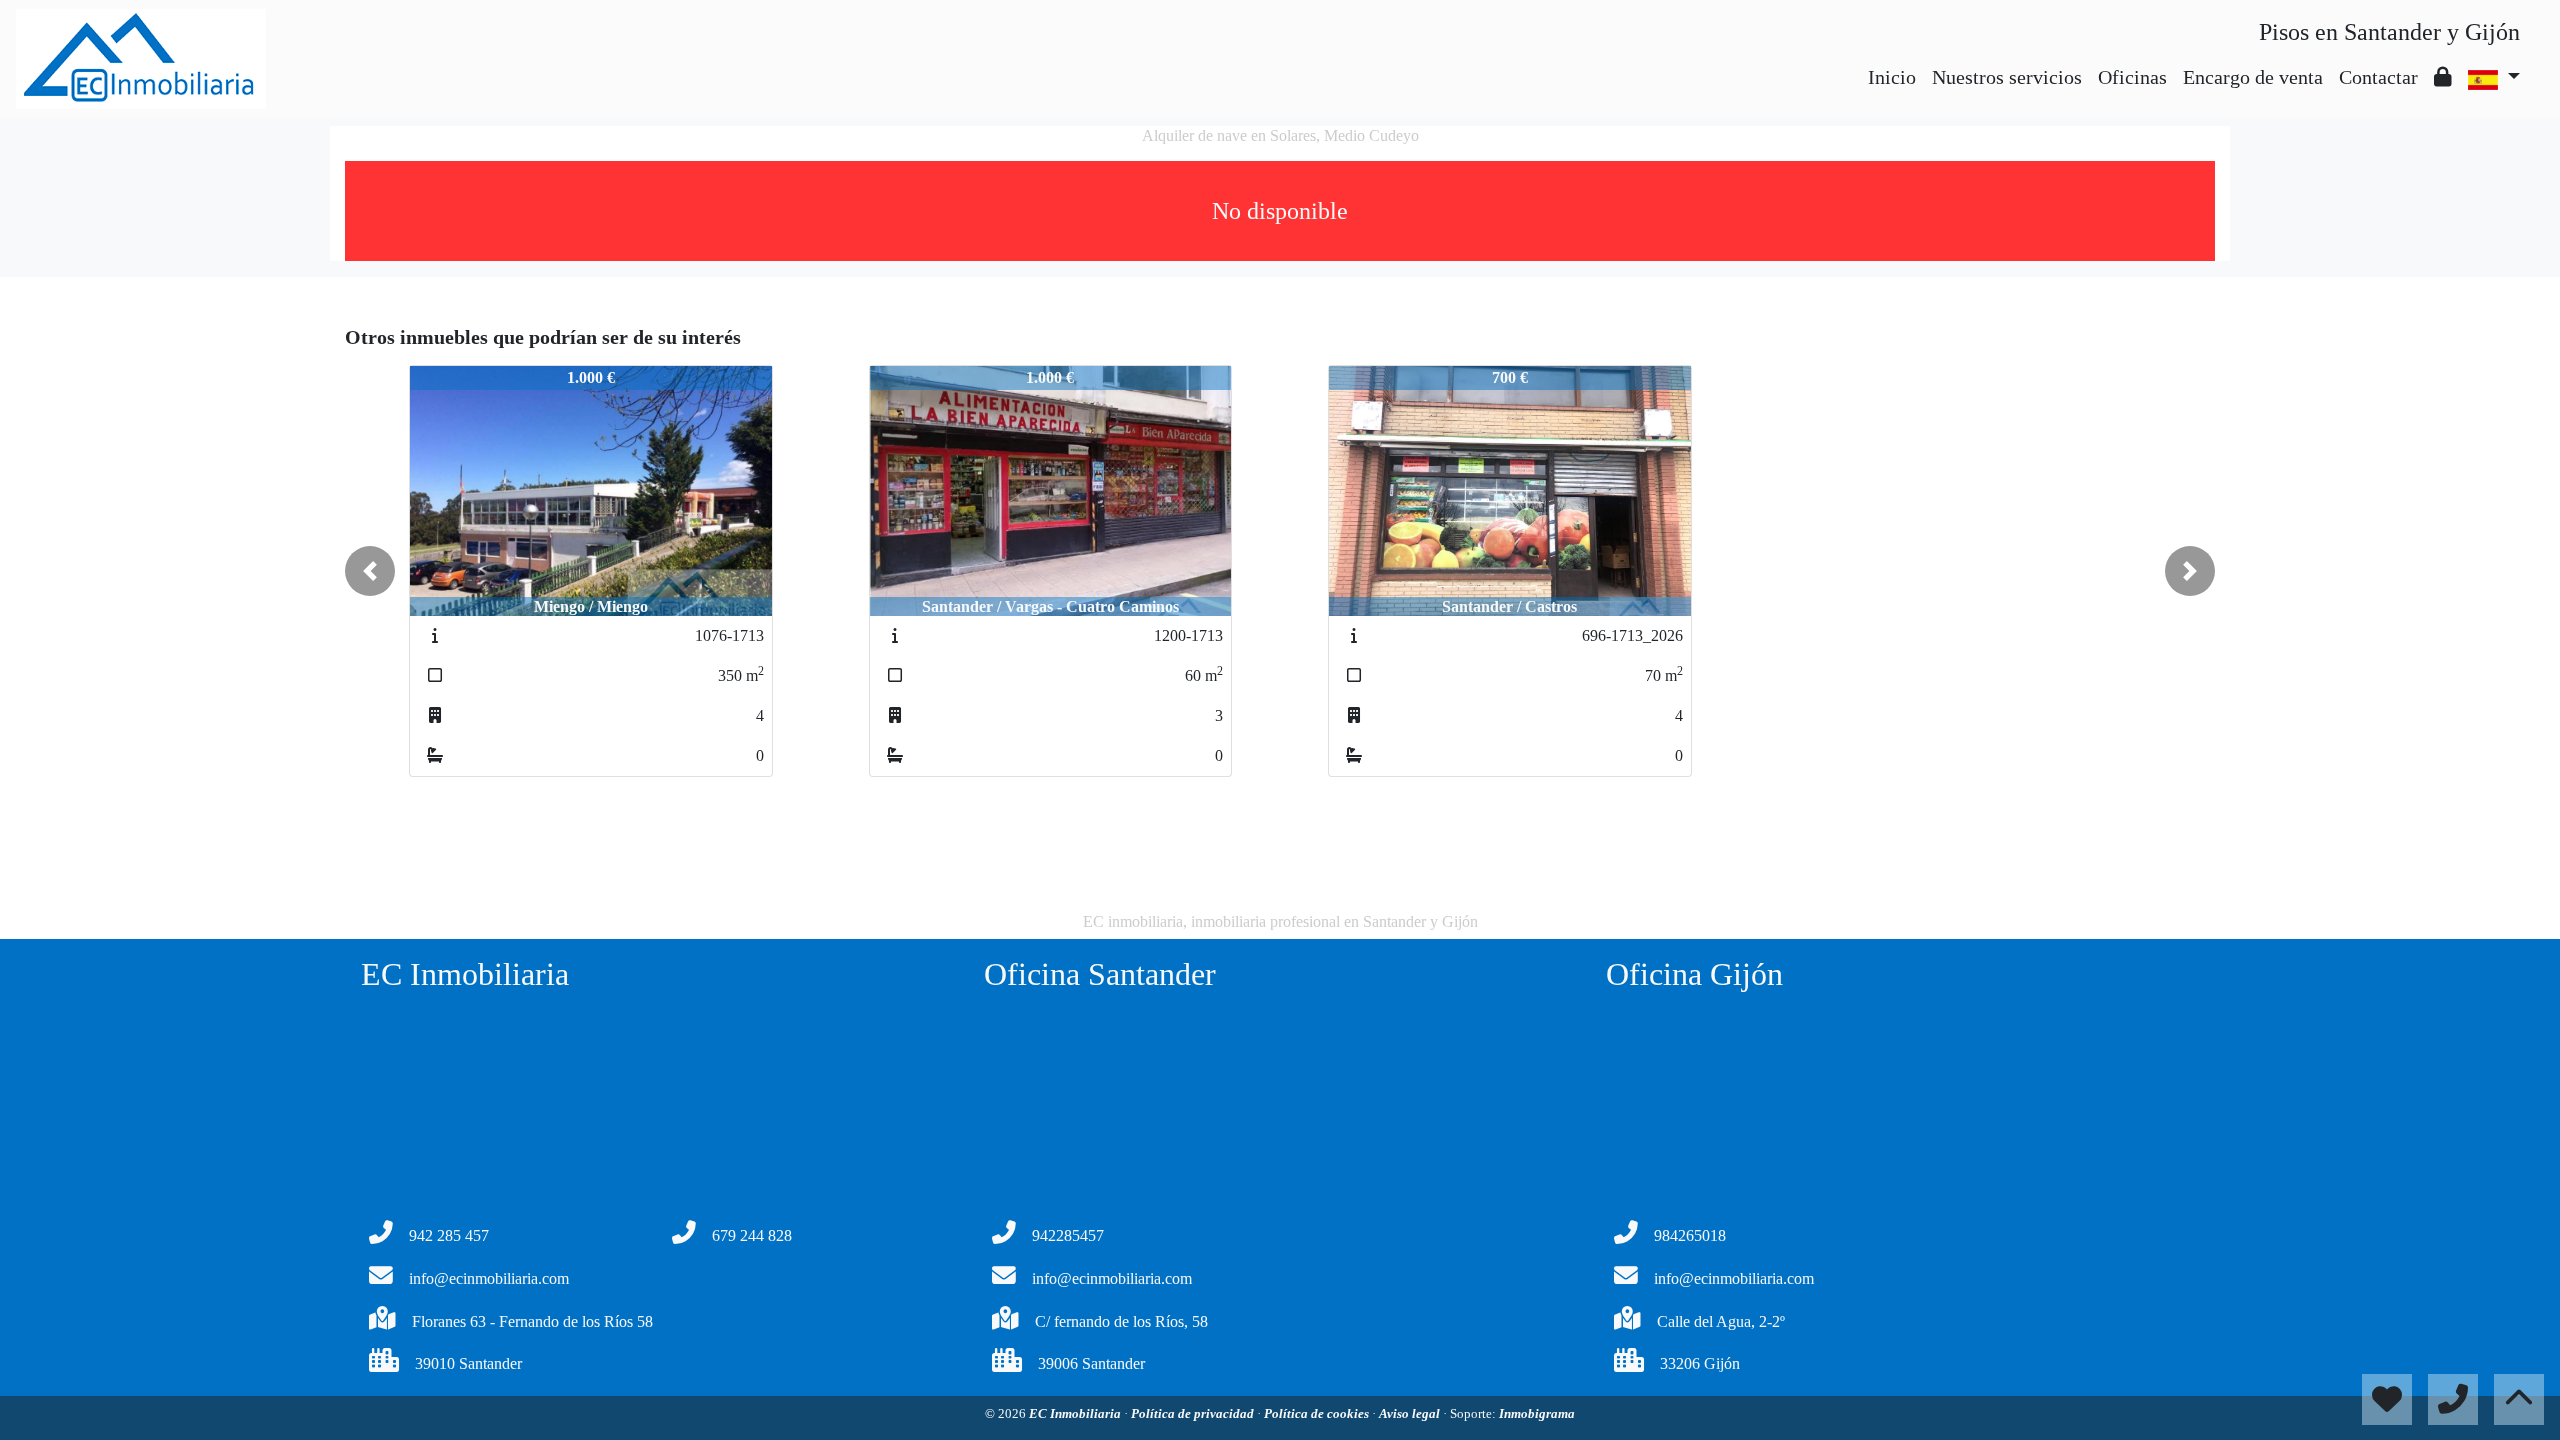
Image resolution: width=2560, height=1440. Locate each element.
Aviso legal (1411, 1413)
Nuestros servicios (2007, 77)
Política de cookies (1318, 1413)
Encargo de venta (2253, 77)
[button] (370, 571)
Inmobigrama (1537, 1413)
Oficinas (2132, 77)
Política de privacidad (1194, 1413)
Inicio (1892, 77)
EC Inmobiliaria (1076, 1413)
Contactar (2378, 77)
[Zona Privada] (2443, 77)
